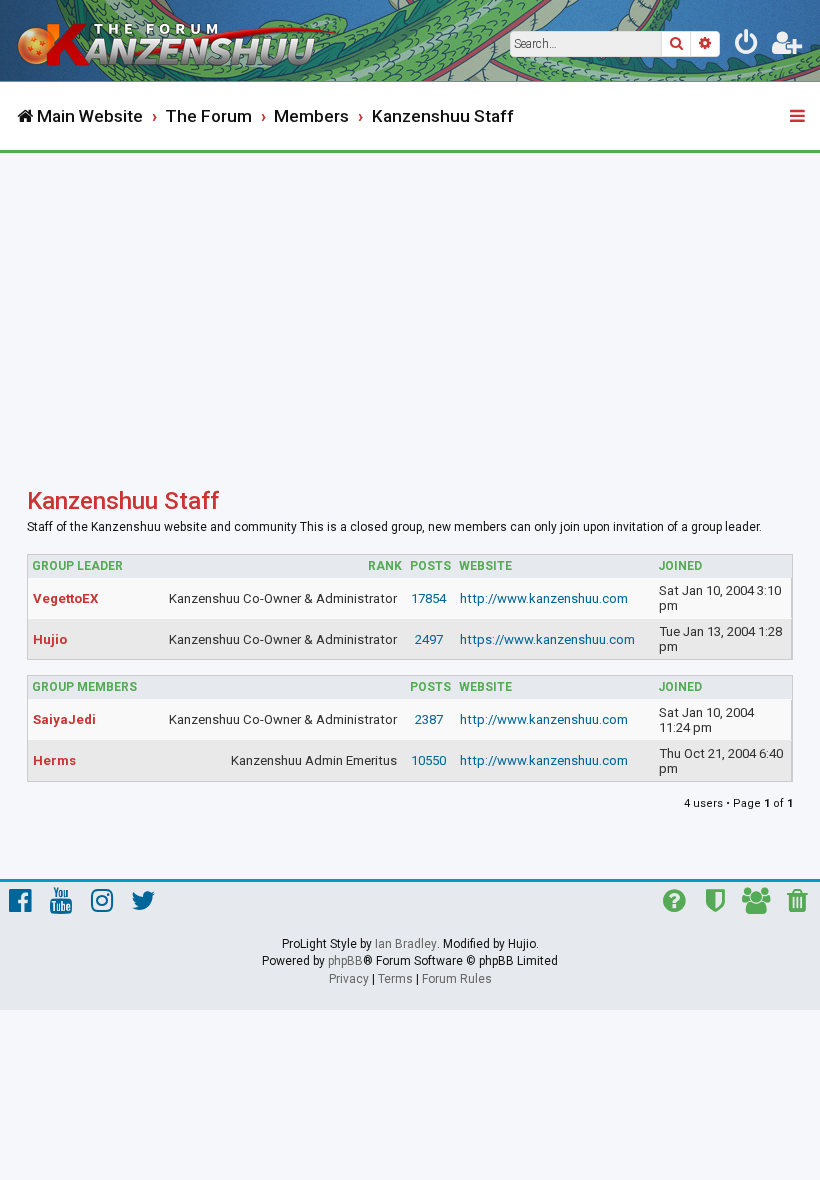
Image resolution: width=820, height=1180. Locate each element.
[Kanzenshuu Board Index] (181, 40)
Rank (385, 566)
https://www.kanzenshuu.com (547, 639)
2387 (429, 719)
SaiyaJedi (64, 719)
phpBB (345, 961)
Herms (54, 760)
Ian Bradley (406, 944)
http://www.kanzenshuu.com (544, 598)
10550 (428, 760)
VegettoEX (65, 598)
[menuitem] (747, 46)
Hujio (50, 639)
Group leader (77, 566)
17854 (428, 598)
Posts (430, 566)
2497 (429, 639)
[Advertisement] (410, 303)
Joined (680, 566)
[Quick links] (799, 117)
